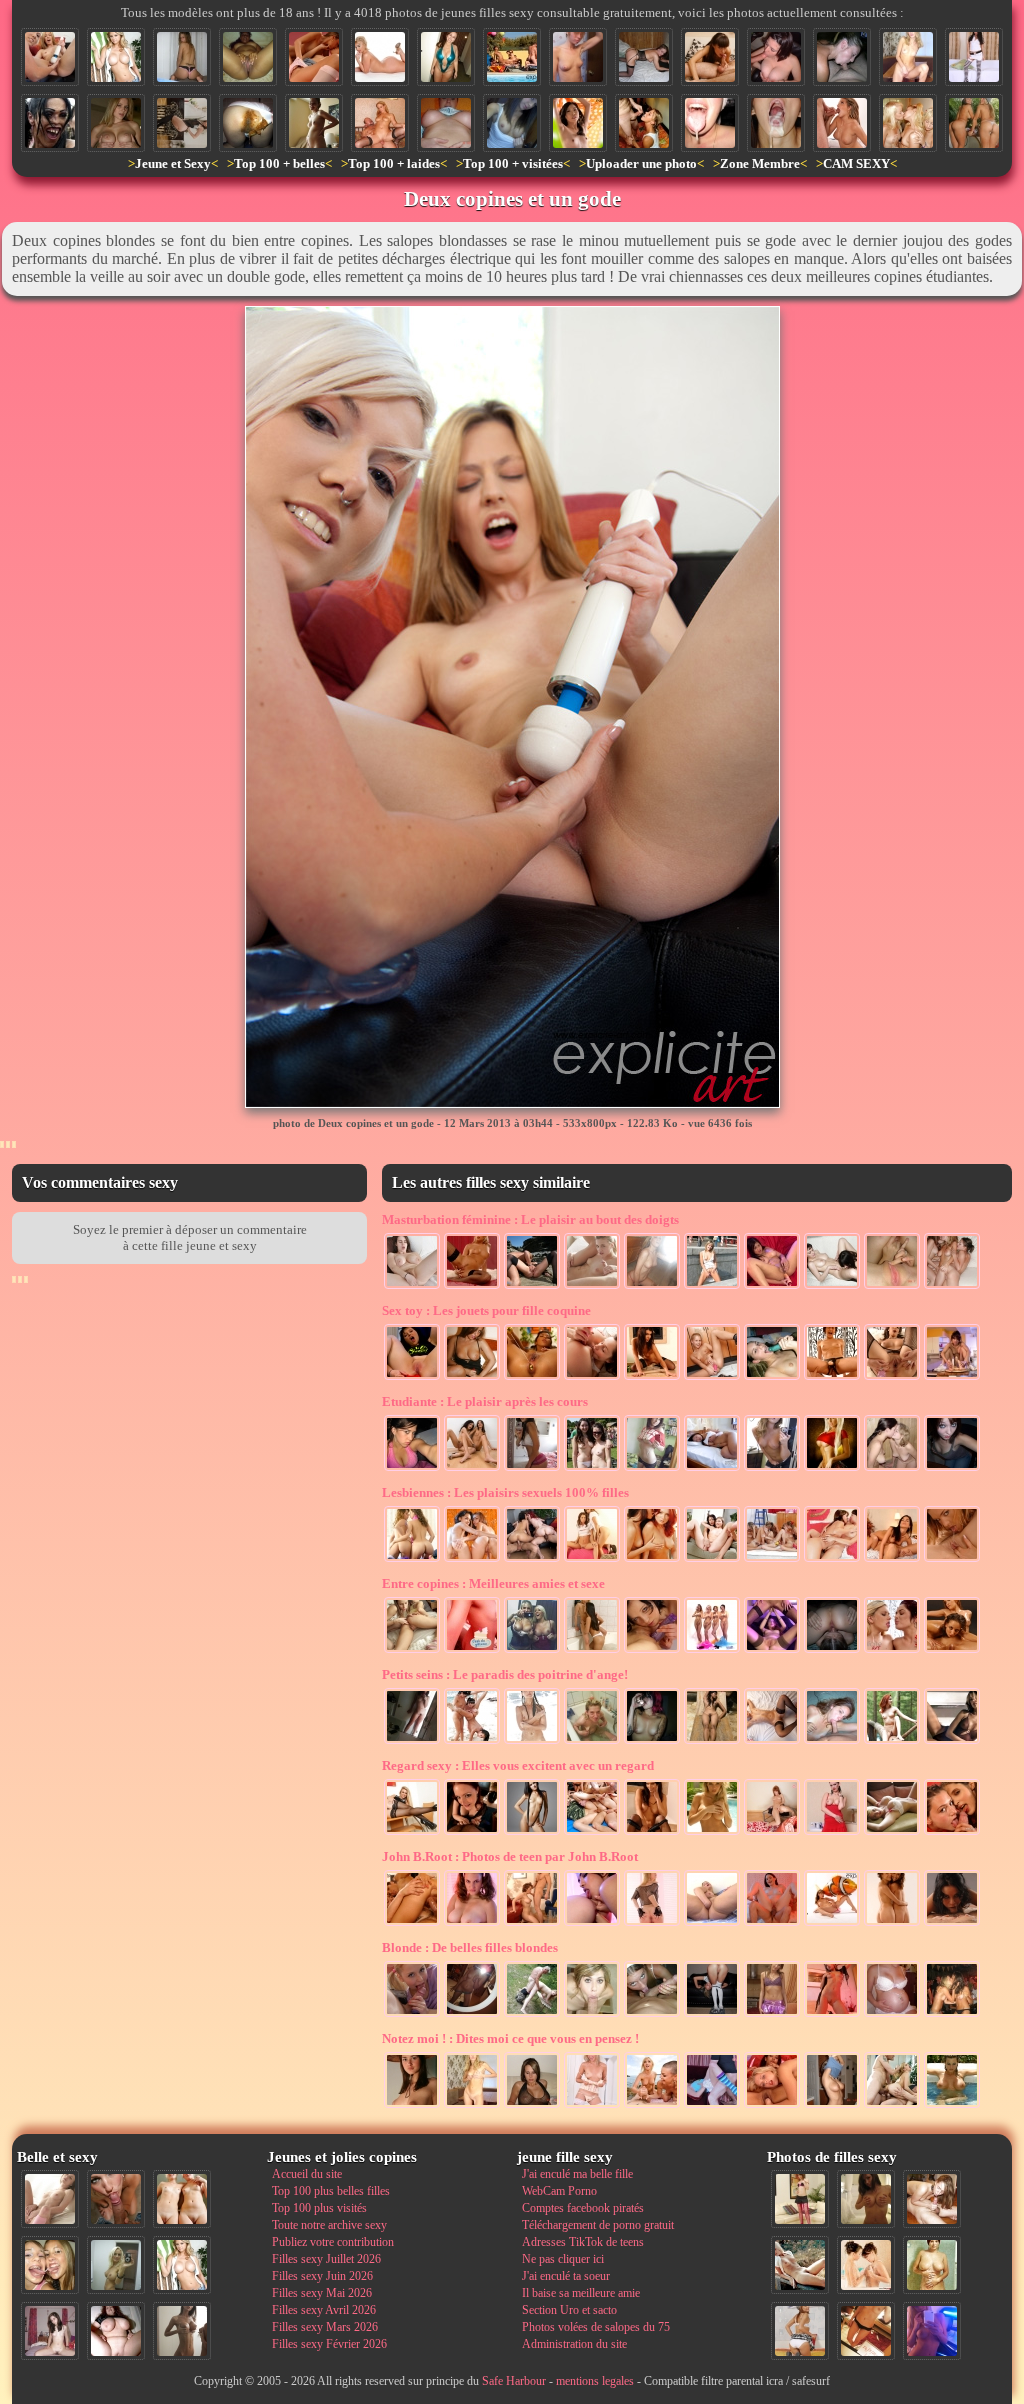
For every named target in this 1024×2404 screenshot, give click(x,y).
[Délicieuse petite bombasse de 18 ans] (832, 2015)
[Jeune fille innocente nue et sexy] (50, 2199)
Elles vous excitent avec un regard (518, 1765)
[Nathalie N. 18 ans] (412, 1469)
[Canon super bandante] (892, 1833)
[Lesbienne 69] (892, 1560)
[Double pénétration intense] (892, 2106)
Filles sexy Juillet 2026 (326, 2259)
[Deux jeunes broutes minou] (832, 1651)
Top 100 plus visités (319, 2208)
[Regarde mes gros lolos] (446, 123)
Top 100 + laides (394, 163)
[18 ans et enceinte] (314, 123)
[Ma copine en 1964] (800, 2265)
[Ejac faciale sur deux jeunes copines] (50, 2265)
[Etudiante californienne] (832, 1469)
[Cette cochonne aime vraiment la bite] (472, 1651)
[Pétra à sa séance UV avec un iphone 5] (932, 2331)
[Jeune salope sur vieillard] (380, 123)
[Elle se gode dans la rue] (712, 1287)
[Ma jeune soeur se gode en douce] (712, 1378)
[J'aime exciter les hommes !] (800, 2331)
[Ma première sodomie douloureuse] (832, 1378)
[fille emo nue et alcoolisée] (652, 1742)
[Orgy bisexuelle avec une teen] (592, 1833)
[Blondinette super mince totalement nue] (472, 2106)
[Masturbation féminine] (472, 1287)
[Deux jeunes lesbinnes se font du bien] (832, 1287)
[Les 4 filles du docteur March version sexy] (712, 1651)
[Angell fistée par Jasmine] (592, 1924)
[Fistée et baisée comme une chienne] (412, 1924)
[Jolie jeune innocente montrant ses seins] (512, 123)
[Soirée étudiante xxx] (952, 2015)
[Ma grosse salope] (116, 2331)
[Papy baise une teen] (532, 2015)
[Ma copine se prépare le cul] (412, 1378)
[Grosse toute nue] (380, 57)
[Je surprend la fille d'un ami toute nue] (578, 57)
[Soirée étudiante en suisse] (592, 1469)
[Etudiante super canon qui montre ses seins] (652, 1469)
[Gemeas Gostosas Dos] (412, 1560)
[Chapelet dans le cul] (532, 1378)
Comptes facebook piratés (583, 2208)
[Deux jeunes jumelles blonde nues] (182, 2199)
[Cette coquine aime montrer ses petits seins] (772, 1833)
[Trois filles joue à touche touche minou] (472, 1742)
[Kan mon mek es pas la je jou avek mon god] (652, 1378)
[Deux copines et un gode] (50, 57)
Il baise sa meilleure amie (581, 2293)
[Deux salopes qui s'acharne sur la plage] (652, 2106)
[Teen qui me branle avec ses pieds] (772, 1742)
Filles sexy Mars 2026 (325, 2327)
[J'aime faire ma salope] (182, 123)
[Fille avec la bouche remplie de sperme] (776, 123)
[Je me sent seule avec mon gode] (472, 1378)
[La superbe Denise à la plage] (532, 1742)
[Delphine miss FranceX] (892, 1742)
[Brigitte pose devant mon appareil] (532, 1833)
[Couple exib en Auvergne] (532, 1287)
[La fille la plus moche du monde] (50, 123)
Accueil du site (307, 2174)
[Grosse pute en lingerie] (446, 57)
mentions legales (595, 2381)
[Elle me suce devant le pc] (842, 57)
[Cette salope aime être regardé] (800, 2199)
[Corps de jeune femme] (892, 2015)
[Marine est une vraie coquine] (952, 1469)
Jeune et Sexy (173, 163)
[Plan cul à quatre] (532, 1560)
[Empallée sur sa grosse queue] (772, 1924)
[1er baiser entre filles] (892, 1469)
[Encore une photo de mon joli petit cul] (712, 2015)
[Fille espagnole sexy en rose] (772, 2015)
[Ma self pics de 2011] (866, 2331)
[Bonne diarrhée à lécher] (248, 123)
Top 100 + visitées (513, 163)
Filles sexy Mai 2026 (322, 2293)
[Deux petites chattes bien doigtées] (892, 1287)
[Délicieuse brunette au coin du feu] (652, 1833)
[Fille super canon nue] (116, 57)
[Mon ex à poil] (472, 2015)
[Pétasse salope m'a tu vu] (952, 1742)
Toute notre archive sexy (329, 2225)
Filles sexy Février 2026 (329, 2344)
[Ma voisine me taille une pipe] (116, 2199)
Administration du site (574, 2344)
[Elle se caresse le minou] (908, 57)
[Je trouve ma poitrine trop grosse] (952, 2106)
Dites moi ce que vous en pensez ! (510, 2038)
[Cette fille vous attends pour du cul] (974, 57)
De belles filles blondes (470, 1947)
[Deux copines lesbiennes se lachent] (712, 1560)
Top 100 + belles (279, 163)
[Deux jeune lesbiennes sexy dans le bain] (592, 1651)
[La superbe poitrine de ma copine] (832, 2106)
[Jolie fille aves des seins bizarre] (412, 2106)
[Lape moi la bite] (412, 2015)
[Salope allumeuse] (116, 123)
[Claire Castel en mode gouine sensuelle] (314, 57)
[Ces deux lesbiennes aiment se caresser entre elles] (866, 2265)
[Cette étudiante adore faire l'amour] (712, 2106)
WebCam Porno (559, 2191)
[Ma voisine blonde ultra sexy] (712, 1833)
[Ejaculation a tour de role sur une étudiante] (644, 123)
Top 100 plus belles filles (331, 2191)
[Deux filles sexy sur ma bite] (952, 1833)
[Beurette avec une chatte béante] (892, 1378)
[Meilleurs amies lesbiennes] (952, 1287)
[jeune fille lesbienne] (952, 1651)
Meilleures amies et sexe (493, 1583)
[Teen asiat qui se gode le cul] (772, 1287)
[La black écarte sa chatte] (248, 57)
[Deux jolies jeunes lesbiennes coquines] (892, 1924)
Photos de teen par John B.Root (510, 1856)
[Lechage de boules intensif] (652, 2015)
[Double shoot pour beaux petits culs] (974, 123)
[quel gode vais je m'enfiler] (952, 1378)
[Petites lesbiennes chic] (472, 1560)
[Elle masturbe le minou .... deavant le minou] (652, 1287)
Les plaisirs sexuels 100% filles (505, 1492)
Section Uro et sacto (569, 2310)
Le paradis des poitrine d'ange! (505, 1674)
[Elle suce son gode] (772, 1378)
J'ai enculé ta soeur (566, 2276)
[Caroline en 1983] (932, 2265)
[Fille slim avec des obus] (182, 2331)
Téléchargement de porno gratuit (598, 2225)
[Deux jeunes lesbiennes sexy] (652, 1560)
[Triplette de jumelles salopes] (908, 123)
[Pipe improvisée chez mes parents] (532, 1924)
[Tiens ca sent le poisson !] (832, 1924)
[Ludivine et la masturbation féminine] (412, 1287)
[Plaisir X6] (772, 1560)
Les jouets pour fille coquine (486, 1310)
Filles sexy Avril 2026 (324, 2310)
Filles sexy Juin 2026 (322, 2276)
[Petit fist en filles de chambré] (772, 2106)
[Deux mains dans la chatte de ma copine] (772, 1651)
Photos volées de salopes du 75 (596, 2327)
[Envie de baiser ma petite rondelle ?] (652, 1924)
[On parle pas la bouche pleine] (592, 2015)
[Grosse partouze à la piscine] (512, 57)
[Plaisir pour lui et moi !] (592, 1287)
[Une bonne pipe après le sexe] (710, 57)
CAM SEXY (856, 163)
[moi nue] (50, 2331)
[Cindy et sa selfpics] (412, 1742)
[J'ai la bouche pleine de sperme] (710, 123)
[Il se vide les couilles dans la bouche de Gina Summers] (842, 123)
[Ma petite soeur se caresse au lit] (712, 1469)
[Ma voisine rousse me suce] (472, 1833)
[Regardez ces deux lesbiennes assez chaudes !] (832, 1560)
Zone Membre (760, 163)
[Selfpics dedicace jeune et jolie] (116, 2265)
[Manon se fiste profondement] (712, 1924)
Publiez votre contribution (333, 2242)
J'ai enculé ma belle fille (577, 2174)
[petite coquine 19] (866, 2199)
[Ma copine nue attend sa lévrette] (644, 57)
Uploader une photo (641, 163)
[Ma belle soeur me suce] (952, 1924)
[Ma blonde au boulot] (412, 1833)
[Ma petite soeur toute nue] (472, 1924)
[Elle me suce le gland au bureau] (776, 57)
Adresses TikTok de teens (583, 2242)
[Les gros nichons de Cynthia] (532, 2106)
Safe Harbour (514, 2381)
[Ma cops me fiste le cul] (412, 1651)
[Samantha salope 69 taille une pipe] (832, 1742)
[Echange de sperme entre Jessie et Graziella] (892, 1651)
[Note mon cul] (532, 1469)
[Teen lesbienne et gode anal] (592, 1378)
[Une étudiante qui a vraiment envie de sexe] (592, 2106)
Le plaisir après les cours (485, 1401)
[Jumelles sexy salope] (592, 1560)
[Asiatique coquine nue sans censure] (578, 123)
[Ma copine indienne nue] (712, 1742)
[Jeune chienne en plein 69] (932, 2199)
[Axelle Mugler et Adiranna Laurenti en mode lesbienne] (952, 1560)
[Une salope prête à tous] (832, 1833)
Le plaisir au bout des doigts (530, 1219)
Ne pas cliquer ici (563, 2259)
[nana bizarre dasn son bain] (592, 1742)
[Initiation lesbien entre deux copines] (472, 1469)
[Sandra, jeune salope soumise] (182, 57)
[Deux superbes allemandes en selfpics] (532, 1651)
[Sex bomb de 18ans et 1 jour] (772, 1469)
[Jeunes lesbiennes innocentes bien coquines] (652, 1651)
